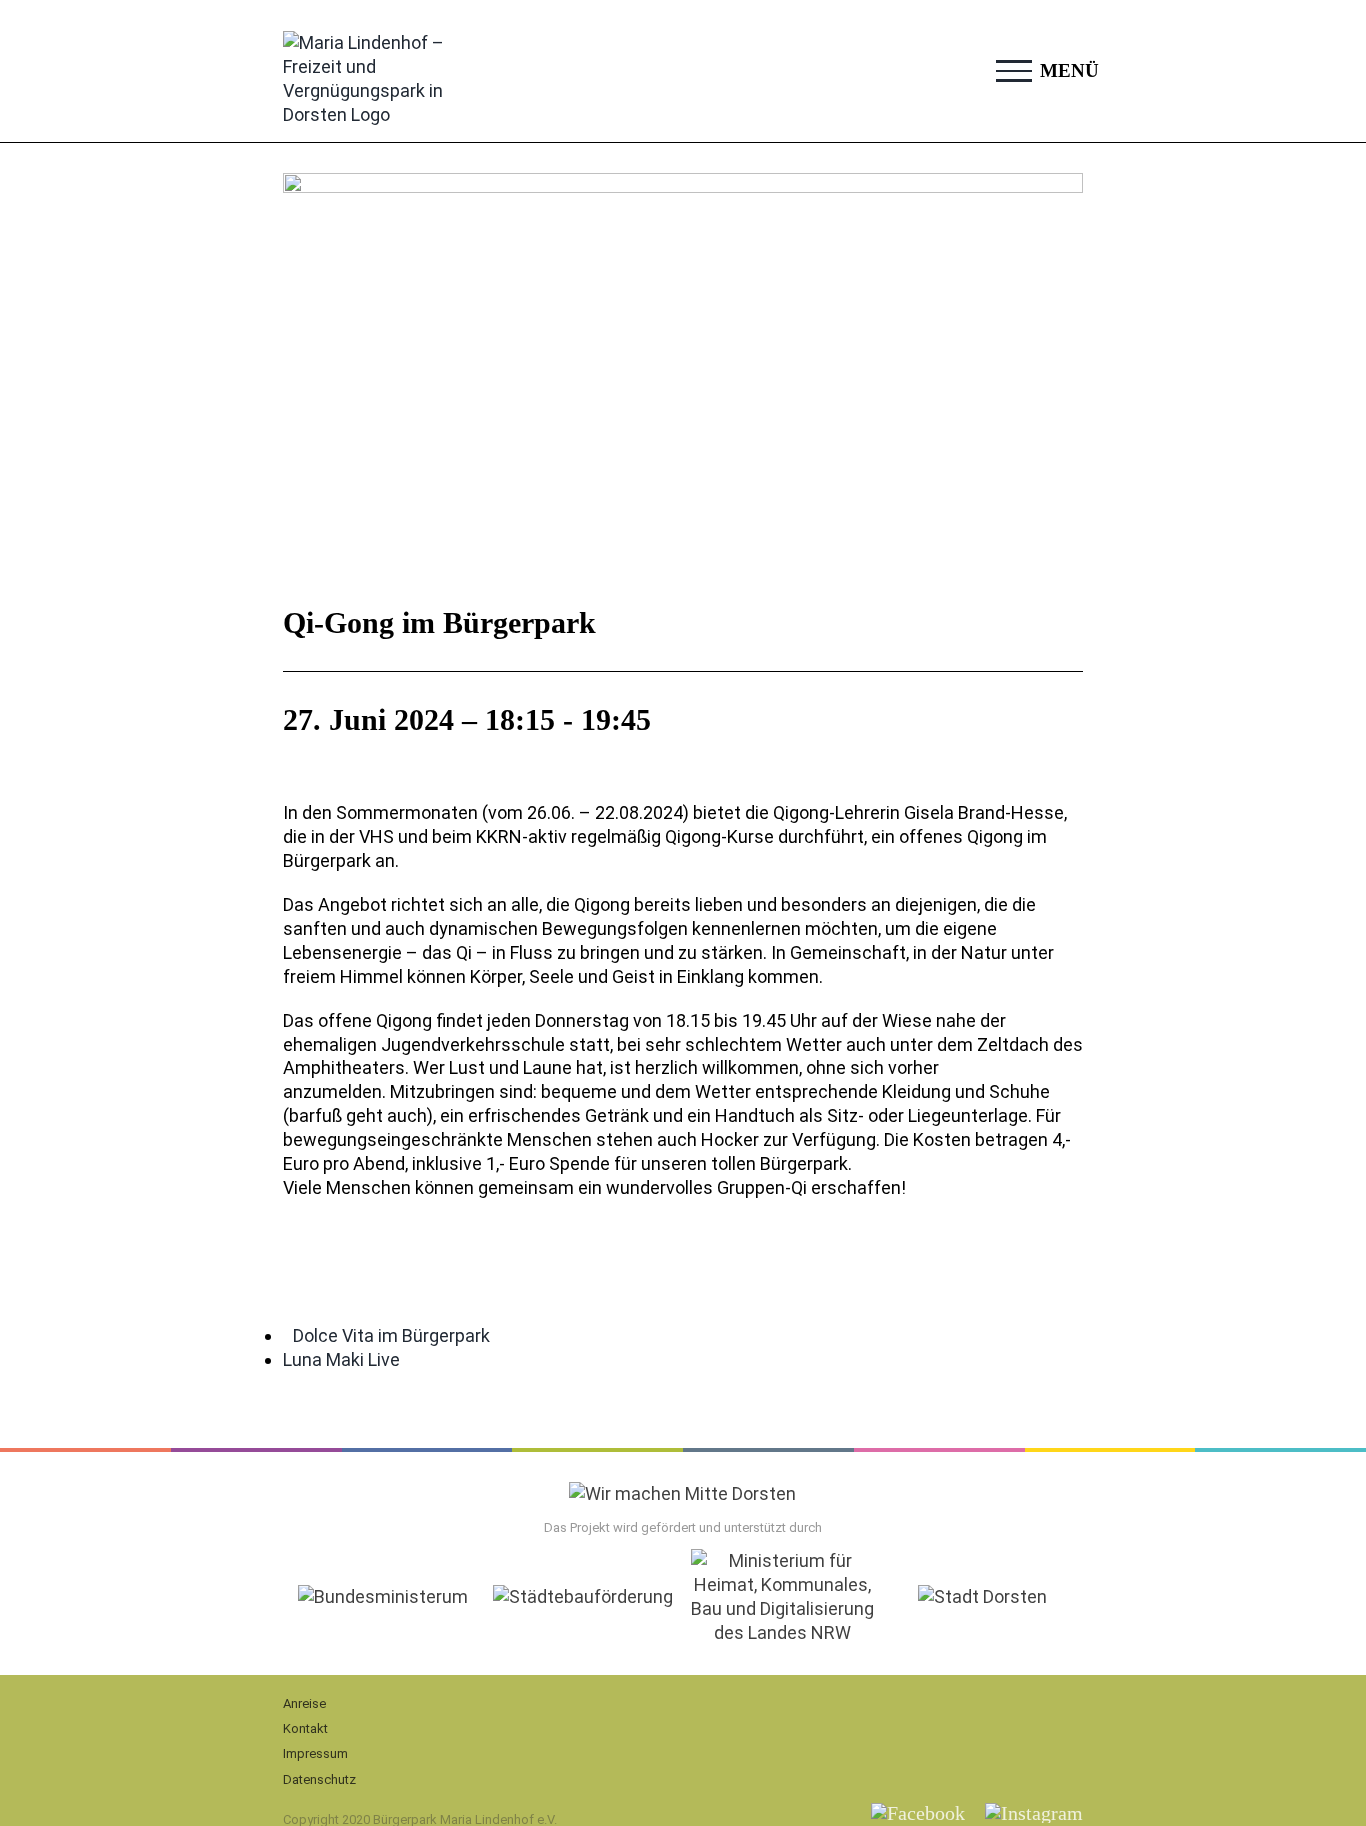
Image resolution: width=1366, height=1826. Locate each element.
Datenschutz (319, 1779)
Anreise (304, 1703)
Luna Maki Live (341, 1359)
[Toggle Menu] (1014, 71)
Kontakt (305, 1728)
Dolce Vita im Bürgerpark (391, 1335)
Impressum (315, 1753)
